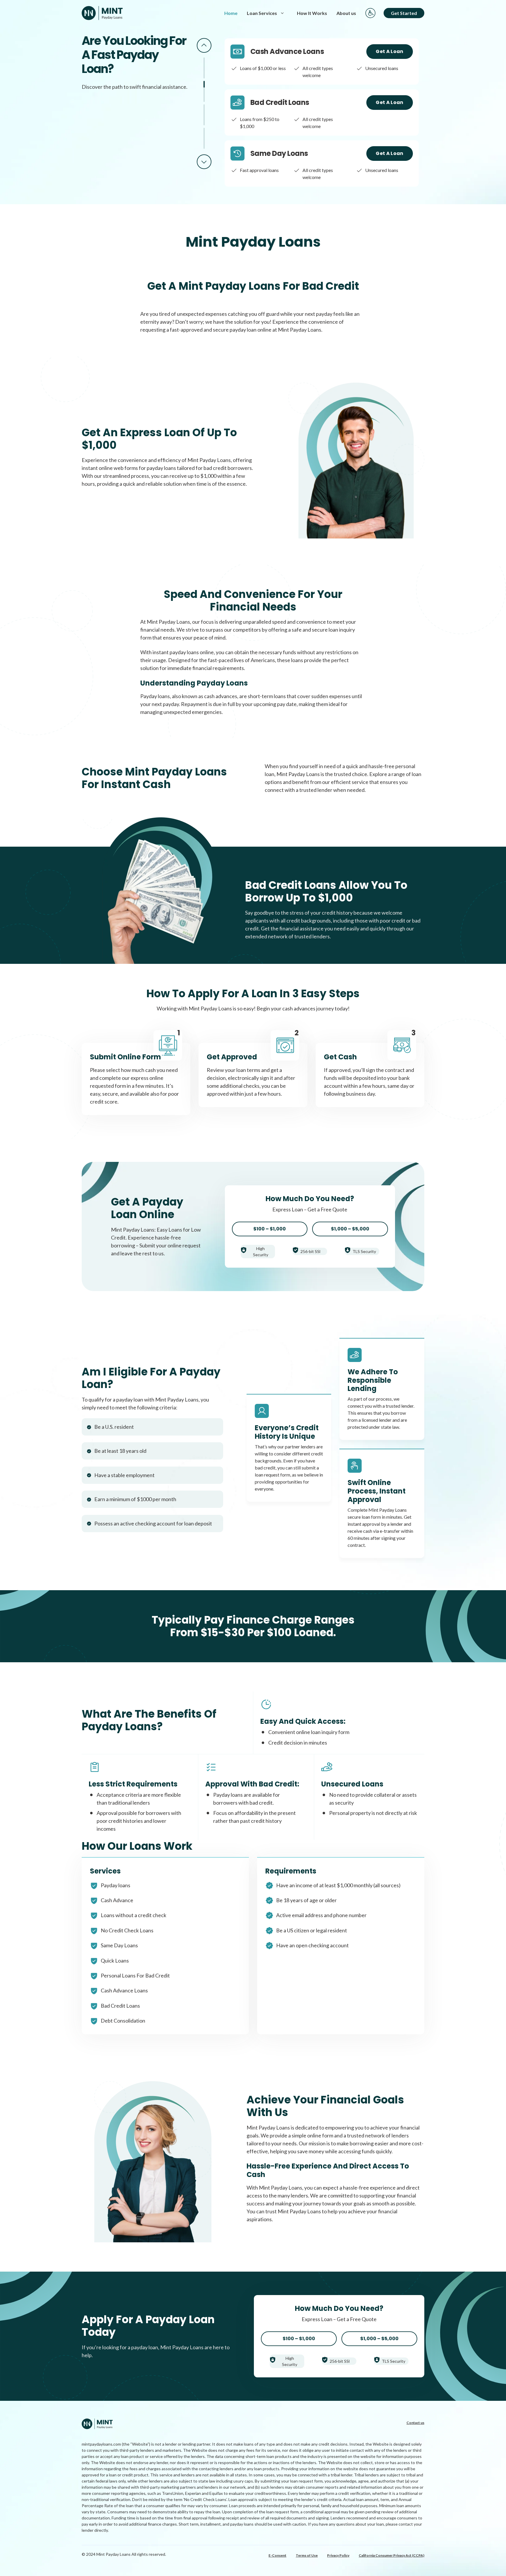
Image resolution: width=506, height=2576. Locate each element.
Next (204, 162)
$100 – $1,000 (270, 1229)
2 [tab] (204, 91)
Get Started (404, 13)
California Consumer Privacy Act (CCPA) (392, 2555)
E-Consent (277, 2555)
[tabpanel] (322, 62)
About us (346, 13)
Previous (204, 45)
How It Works (312, 13)
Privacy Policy (338, 2555)
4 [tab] (204, 138)
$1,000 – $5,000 (350, 1229)
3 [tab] (204, 115)
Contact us (415, 2423)
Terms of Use (307, 2555)
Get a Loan (389, 51)
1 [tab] (204, 68)
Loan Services (262, 13)
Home (231, 13)
